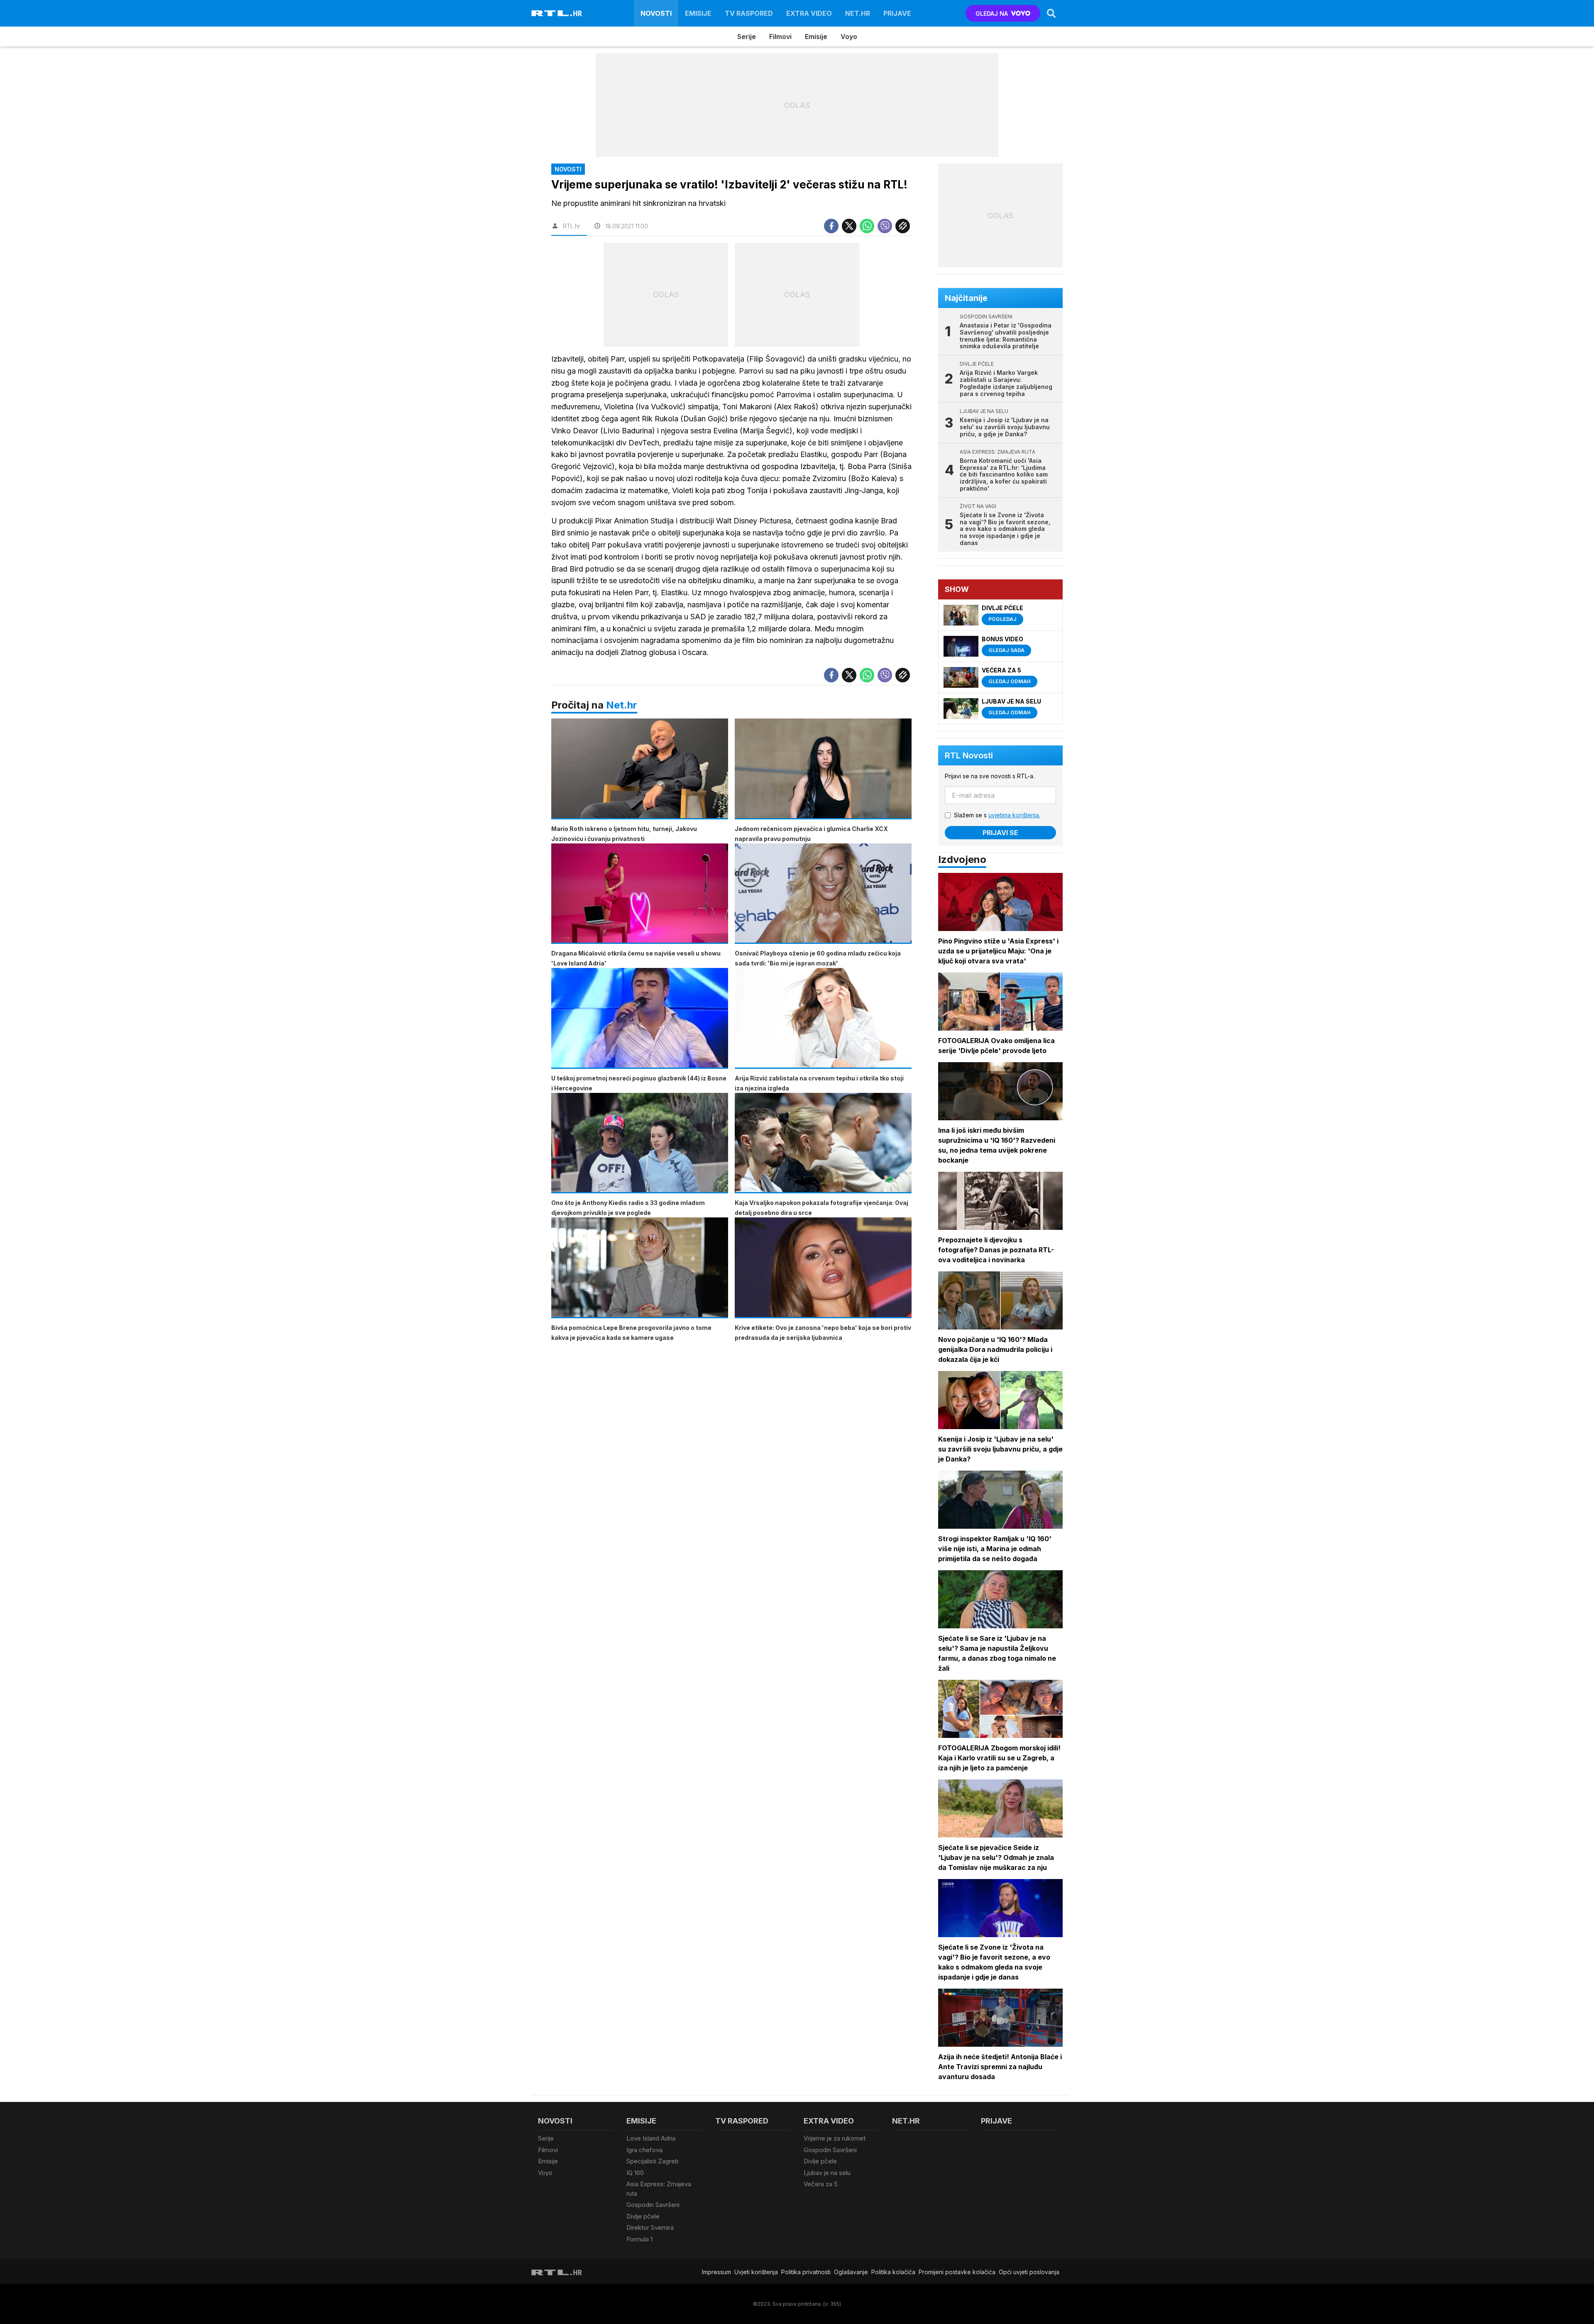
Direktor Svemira (650, 2227)
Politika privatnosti (806, 2272)
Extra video (809, 13)
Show (957, 589)
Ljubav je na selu (827, 2173)
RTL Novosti (969, 755)
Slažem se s (997, 815)
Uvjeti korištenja (756, 2272)
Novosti (656, 13)
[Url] (903, 226)
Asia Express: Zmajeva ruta (659, 2189)
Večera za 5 (821, 2184)
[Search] (1051, 13)
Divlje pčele (643, 2216)
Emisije (698, 13)
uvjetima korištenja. (1014, 815)
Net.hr (622, 705)
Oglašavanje (851, 2272)
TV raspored (749, 13)
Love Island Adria (651, 2138)
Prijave (897, 13)
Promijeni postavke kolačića (957, 2272)
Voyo (849, 37)
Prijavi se (1000, 833)
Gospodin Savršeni (653, 2205)
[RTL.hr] (557, 13)
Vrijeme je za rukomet (835, 2138)
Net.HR (858, 13)
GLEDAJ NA (992, 13)
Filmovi (780, 37)
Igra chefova (644, 2150)
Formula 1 (639, 2239)
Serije (747, 37)
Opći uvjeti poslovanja (1029, 2272)
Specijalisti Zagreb (653, 2161)
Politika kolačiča (893, 2272)
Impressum (716, 2272)
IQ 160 (635, 2173)
